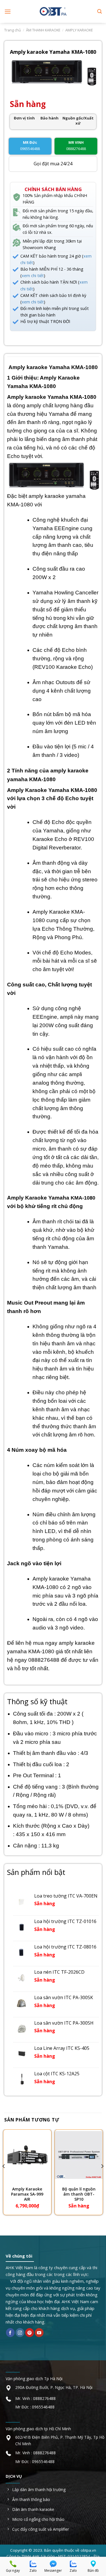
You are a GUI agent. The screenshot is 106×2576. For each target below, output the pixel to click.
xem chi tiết (33, 276)
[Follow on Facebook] (10, 2333)
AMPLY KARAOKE (79, 30)
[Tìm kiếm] (99, 11)
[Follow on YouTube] (39, 2333)
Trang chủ (13, 30)
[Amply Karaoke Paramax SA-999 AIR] (27, 2155)
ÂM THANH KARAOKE (43, 30)
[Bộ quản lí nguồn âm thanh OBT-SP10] (79, 2155)
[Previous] (4, 2178)
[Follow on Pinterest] (30, 2333)
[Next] (102, 2178)
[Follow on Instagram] (20, 2333)
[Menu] (8, 11)
